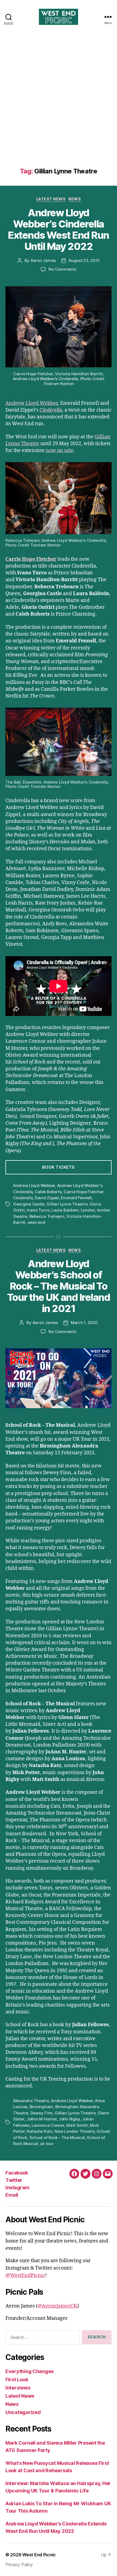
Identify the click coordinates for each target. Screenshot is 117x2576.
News (75, 199)
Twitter (14, 2180)
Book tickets (59, 1167)
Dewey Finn (41, 2113)
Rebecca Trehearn (47, 1216)
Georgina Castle (29, 1204)
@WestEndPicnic (25, 2275)
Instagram (17, 2187)
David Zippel (47, 1198)
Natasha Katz (40, 2131)
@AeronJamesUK (57, 2306)
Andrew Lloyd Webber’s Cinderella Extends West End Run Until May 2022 (58, 230)
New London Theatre (74, 2131)
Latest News (51, 199)
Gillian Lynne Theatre (67, 1204)
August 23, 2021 (84, 260)
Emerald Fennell (76, 1198)
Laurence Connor (48, 2125)
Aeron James (43, 260)
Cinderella (51, 410)
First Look (17, 2379)
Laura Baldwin (65, 1210)
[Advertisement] (59, 106)
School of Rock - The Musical (57, 2138)
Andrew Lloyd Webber (32, 403)
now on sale (60, 450)
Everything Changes (30, 2371)
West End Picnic (39, 2555)
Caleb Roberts (48, 1192)
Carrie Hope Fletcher (31, 559)
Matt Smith (77, 2125)
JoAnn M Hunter (41, 2119)
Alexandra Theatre (31, 2101)
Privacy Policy (19, 2565)
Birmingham (41, 2107)
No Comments (62, 269)
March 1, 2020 (84, 1323)
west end (36, 1222)
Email (12, 2195)
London (88, 1210)
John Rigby (69, 2119)
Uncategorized (23, 2412)
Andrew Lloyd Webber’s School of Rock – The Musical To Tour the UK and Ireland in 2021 (59, 1286)
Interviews (18, 2388)
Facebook (17, 2173)
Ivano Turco (38, 1210)
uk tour (47, 2144)
